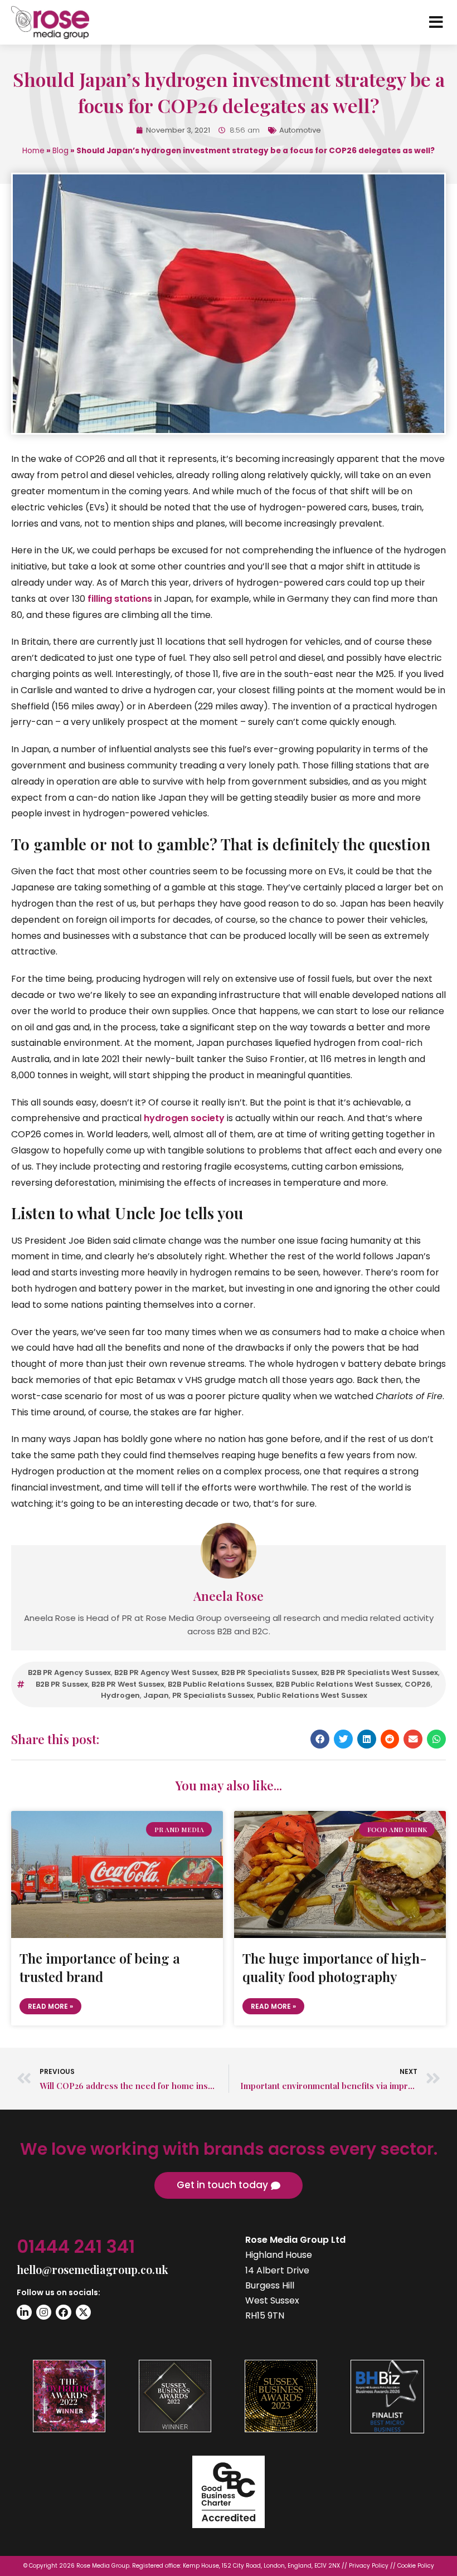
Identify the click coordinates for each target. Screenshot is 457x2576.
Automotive (300, 130)
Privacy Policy (369, 2566)
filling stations (120, 599)
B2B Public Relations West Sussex (339, 1684)
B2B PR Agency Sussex (69, 1672)
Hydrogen (120, 1695)
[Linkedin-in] (24, 2312)
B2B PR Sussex (62, 1684)
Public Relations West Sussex (312, 1695)
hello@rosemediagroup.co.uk (93, 2269)
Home (33, 151)
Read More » (50, 2006)
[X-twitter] (83, 2312)
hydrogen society (184, 1118)
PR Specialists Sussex (213, 1695)
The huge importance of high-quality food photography (335, 1968)
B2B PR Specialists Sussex (269, 1672)
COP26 (418, 1684)
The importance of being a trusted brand (100, 1968)
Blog (60, 151)
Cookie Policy (416, 2566)
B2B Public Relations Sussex (220, 1684)
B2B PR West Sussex (128, 1684)
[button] (320, 1739)
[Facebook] (63, 2312)
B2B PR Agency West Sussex (166, 1672)
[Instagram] (44, 2312)
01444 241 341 (76, 2246)
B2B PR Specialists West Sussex (380, 1672)
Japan (156, 1695)
